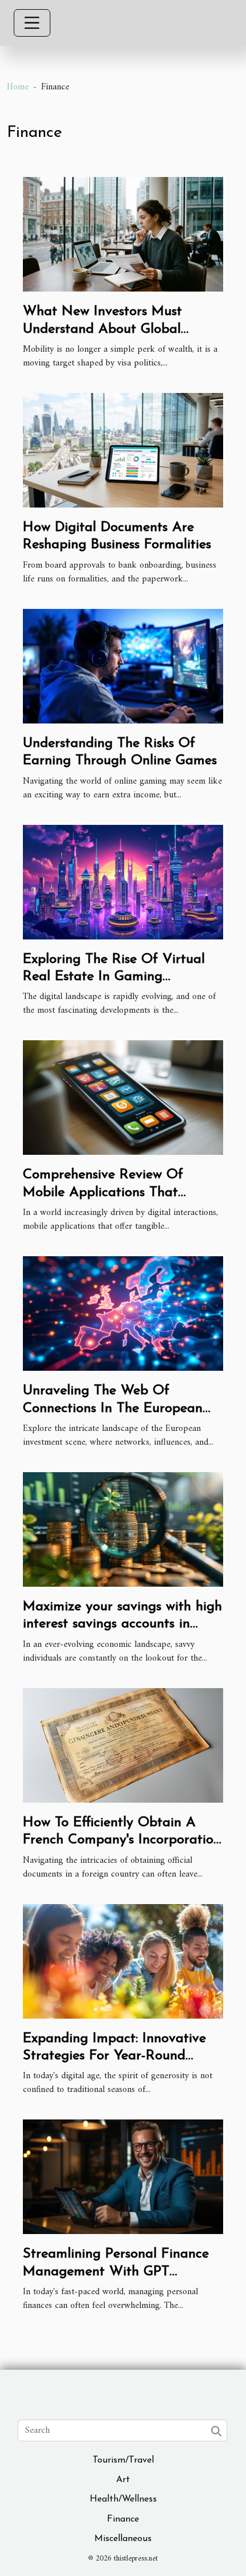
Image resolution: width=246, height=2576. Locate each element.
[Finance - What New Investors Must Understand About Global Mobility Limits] (123, 234)
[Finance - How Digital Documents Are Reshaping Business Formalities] (123, 450)
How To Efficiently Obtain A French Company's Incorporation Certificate (122, 1840)
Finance (123, 2519)
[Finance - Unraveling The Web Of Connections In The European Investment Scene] (123, 1313)
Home (18, 87)
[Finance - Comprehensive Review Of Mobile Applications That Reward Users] (123, 1098)
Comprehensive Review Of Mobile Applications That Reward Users (103, 1192)
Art (123, 2480)
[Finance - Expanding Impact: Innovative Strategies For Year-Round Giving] (123, 1961)
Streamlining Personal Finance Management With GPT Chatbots (116, 2272)
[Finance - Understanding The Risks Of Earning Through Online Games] (123, 666)
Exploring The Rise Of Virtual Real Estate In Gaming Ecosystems (114, 977)
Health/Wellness (123, 2499)
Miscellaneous (123, 2539)
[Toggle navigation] (32, 23)
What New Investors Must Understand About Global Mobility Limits (102, 329)
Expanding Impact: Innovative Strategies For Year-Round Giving (114, 2056)
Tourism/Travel (123, 2460)
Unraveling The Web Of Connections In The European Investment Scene (113, 1408)
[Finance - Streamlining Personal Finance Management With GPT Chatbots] (123, 2177)
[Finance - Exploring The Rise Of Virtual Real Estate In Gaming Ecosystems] (123, 882)
